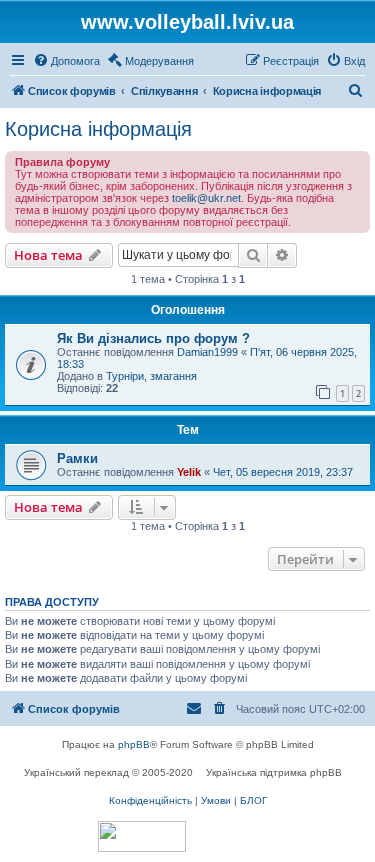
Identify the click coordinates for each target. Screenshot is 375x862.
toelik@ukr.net (206, 198)
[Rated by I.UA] (142, 836)
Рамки (77, 458)
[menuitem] (66, 61)
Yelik (189, 472)
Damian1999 (207, 352)
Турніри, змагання (151, 376)
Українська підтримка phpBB (274, 772)
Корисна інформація (98, 129)
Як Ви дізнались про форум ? (153, 338)
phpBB (134, 744)
